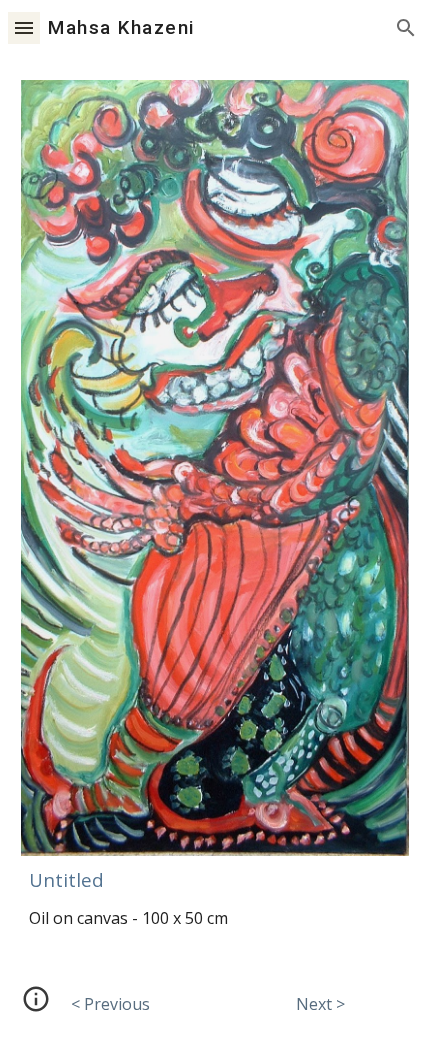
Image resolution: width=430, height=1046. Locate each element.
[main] (215, 878)
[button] (24, 27)
